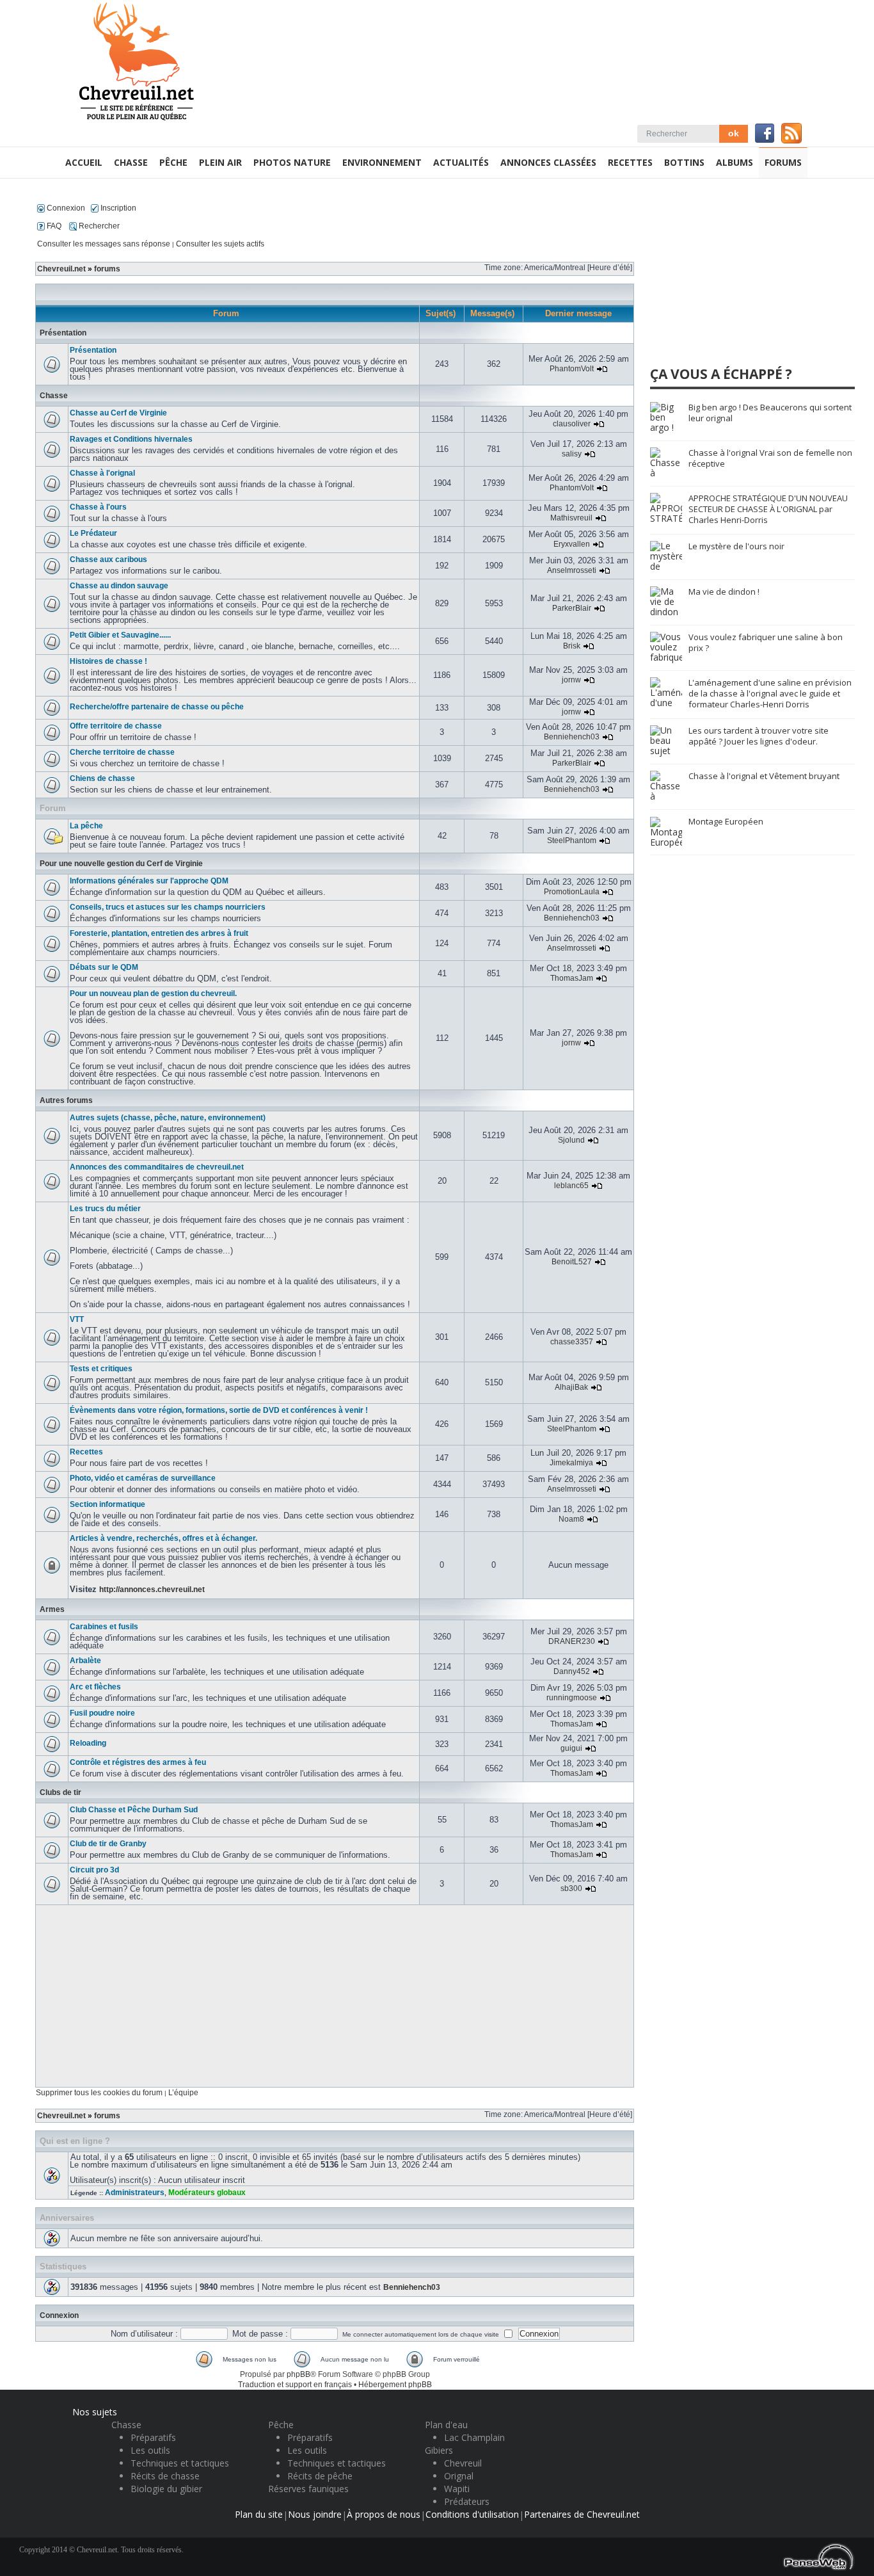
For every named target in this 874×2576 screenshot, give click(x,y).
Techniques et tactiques (180, 2463)
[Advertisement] (335, 1996)
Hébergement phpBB (395, 2385)
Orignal (459, 2476)
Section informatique (107, 1504)
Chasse (54, 396)
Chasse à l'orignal (102, 473)
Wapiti (457, 2489)
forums (107, 269)
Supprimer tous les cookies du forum (99, 2093)
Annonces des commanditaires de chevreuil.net (157, 1167)
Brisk (572, 646)
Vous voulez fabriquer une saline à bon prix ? (766, 642)
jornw (571, 680)
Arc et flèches (95, 1687)
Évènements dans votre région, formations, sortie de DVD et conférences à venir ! (219, 1410)
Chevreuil (463, 2463)
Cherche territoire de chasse (122, 752)
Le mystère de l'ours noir (736, 546)
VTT (77, 1319)
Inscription (117, 208)
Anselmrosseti (572, 570)
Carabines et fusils (104, 1627)
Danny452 (572, 1671)
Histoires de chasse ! (108, 661)
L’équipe (183, 2093)
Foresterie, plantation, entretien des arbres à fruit (159, 933)
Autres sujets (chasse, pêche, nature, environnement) (168, 1118)
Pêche (281, 2425)
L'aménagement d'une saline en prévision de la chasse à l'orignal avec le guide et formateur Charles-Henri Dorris (770, 693)
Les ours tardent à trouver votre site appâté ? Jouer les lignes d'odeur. (759, 736)
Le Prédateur (93, 533)
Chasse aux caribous (108, 559)
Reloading (88, 1743)
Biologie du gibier (166, 2489)
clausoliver (572, 424)
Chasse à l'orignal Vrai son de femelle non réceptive (770, 458)
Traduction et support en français (295, 2385)
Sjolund (571, 1140)
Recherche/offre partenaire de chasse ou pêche (157, 707)
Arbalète (85, 1661)
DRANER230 (572, 1641)
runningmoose (572, 1698)
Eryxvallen (572, 544)
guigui (571, 1748)
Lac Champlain (474, 2437)
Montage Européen (726, 821)
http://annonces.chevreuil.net (152, 1590)
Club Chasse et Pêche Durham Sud (134, 1810)
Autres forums (66, 1100)
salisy (572, 454)
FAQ (53, 226)
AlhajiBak (571, 1387)
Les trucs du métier (105, 1209)
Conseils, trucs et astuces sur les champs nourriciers (168, 907)
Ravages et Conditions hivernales (131, 439)
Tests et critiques (101, 1369)
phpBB (298, 2374)
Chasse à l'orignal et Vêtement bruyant (764, 776)
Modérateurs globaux (207, 2193)
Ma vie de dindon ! (724, 592)
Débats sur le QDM (104, 967)
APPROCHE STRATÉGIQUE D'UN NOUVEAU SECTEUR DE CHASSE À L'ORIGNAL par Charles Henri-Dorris (768, 509)
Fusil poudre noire (102, 1713)
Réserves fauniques (308, 2489)
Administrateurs (135, 2193)
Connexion (65, 208)
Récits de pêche (320, 2476)
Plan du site (259, 2514)
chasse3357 (572, 1342)
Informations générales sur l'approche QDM (149, 881)
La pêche (86, 826)
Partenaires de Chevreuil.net (582, 2514)
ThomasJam (572, 978)
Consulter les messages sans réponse (104, 244)
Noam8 (571, 1519)
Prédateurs (467, 2501)
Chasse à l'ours (98, 507)
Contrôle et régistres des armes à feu (138, 1762)
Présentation (63, 333)
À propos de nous (384, 2514)
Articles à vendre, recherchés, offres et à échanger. (163, 1538)
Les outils (150, 2450)
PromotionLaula (572, 892)
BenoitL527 (572, 1262)
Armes (52, 1609)
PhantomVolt (572, 369)
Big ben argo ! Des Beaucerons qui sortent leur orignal (770, 413)
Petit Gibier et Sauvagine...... (120, 635)
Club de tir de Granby (108, 1844)
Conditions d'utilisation (472, 2514)
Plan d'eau (446, 2425)
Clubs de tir (60, 1792)
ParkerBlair (572, 608)
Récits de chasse (165, 2476)
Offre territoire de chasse (116, 726)
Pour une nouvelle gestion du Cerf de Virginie (121, 864)
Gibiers (439, 2450)
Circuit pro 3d (94, 1870)
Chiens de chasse (102, 778)
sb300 (571, 1888)
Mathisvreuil (571, 518)
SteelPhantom (572, 841)
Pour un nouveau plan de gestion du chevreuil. (153, 994)
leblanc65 (571, 1186)
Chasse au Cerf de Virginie (118, 413)
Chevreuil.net (61, 269)
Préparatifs (153, 2437)
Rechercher (98, 226)
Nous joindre (315, 2514)
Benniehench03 (572, 737)
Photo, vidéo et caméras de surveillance (143, 1478)
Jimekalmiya (571, 1463)
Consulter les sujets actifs (220, 244)
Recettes (86, 1452)
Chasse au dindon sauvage (119, 586)
